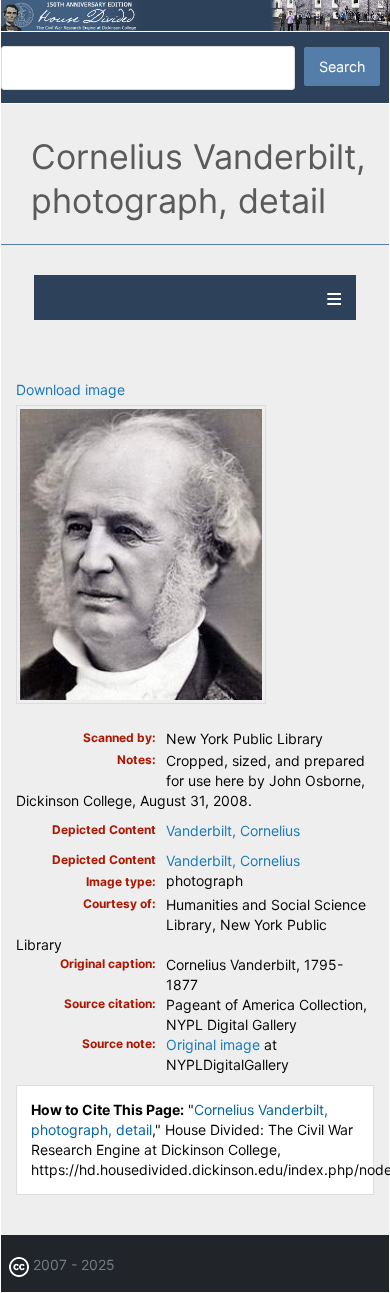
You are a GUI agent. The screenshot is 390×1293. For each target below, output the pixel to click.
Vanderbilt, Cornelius (233, 830)
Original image (213, 1044)
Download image (70, 389)
